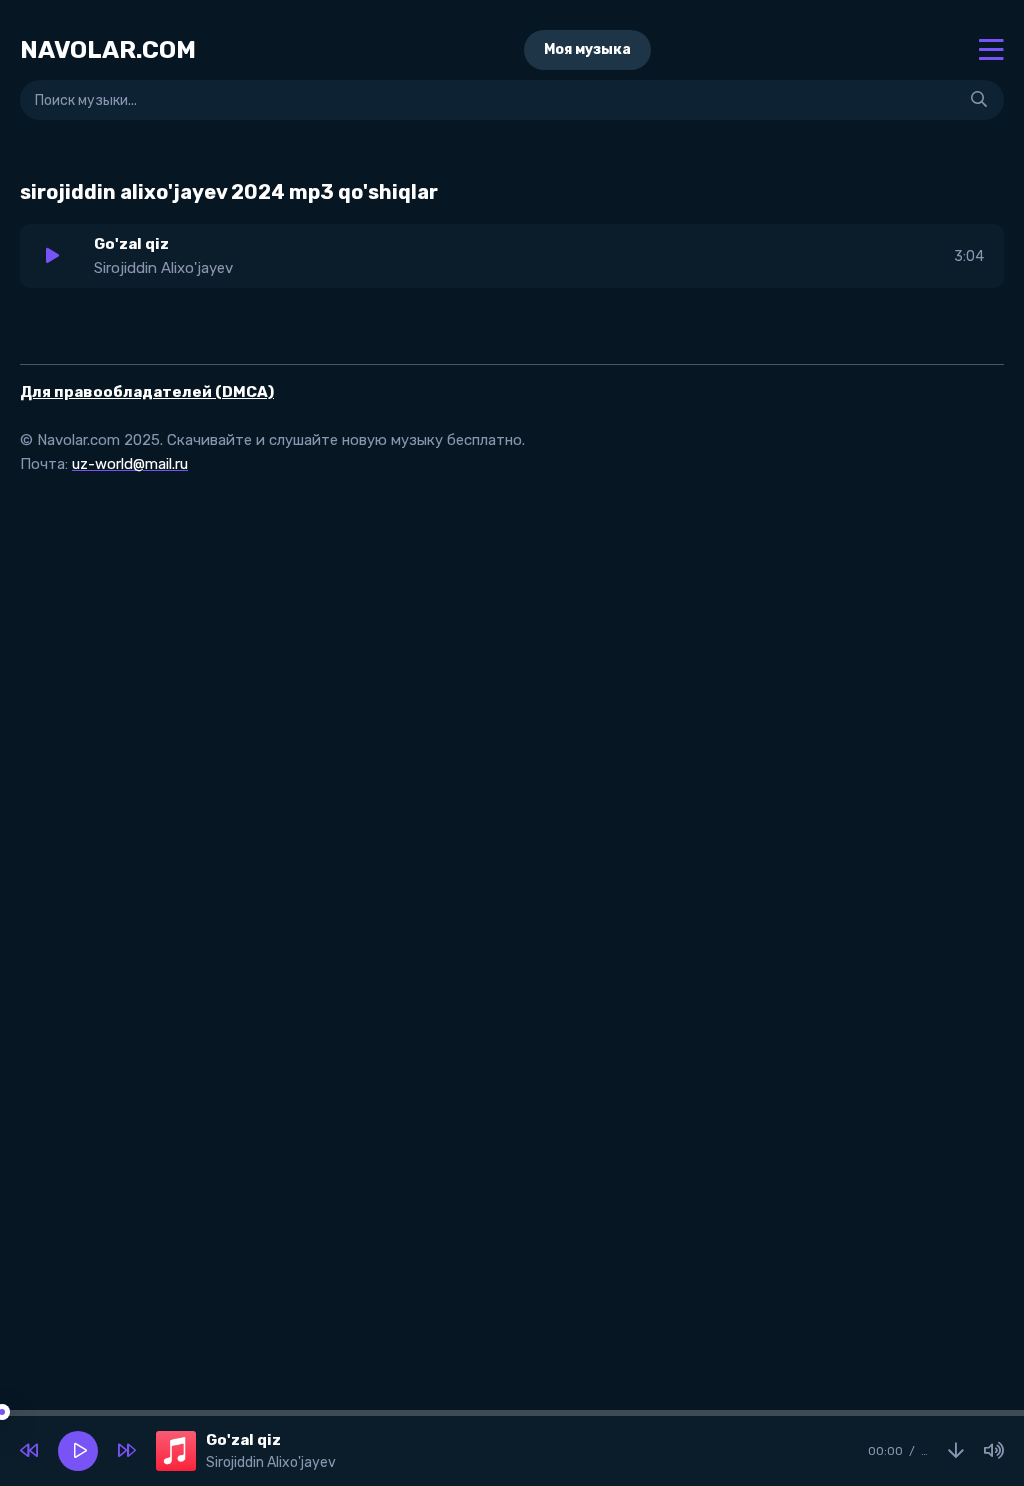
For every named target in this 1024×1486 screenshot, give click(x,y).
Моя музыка (587, 49)
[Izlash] (979, 100)
